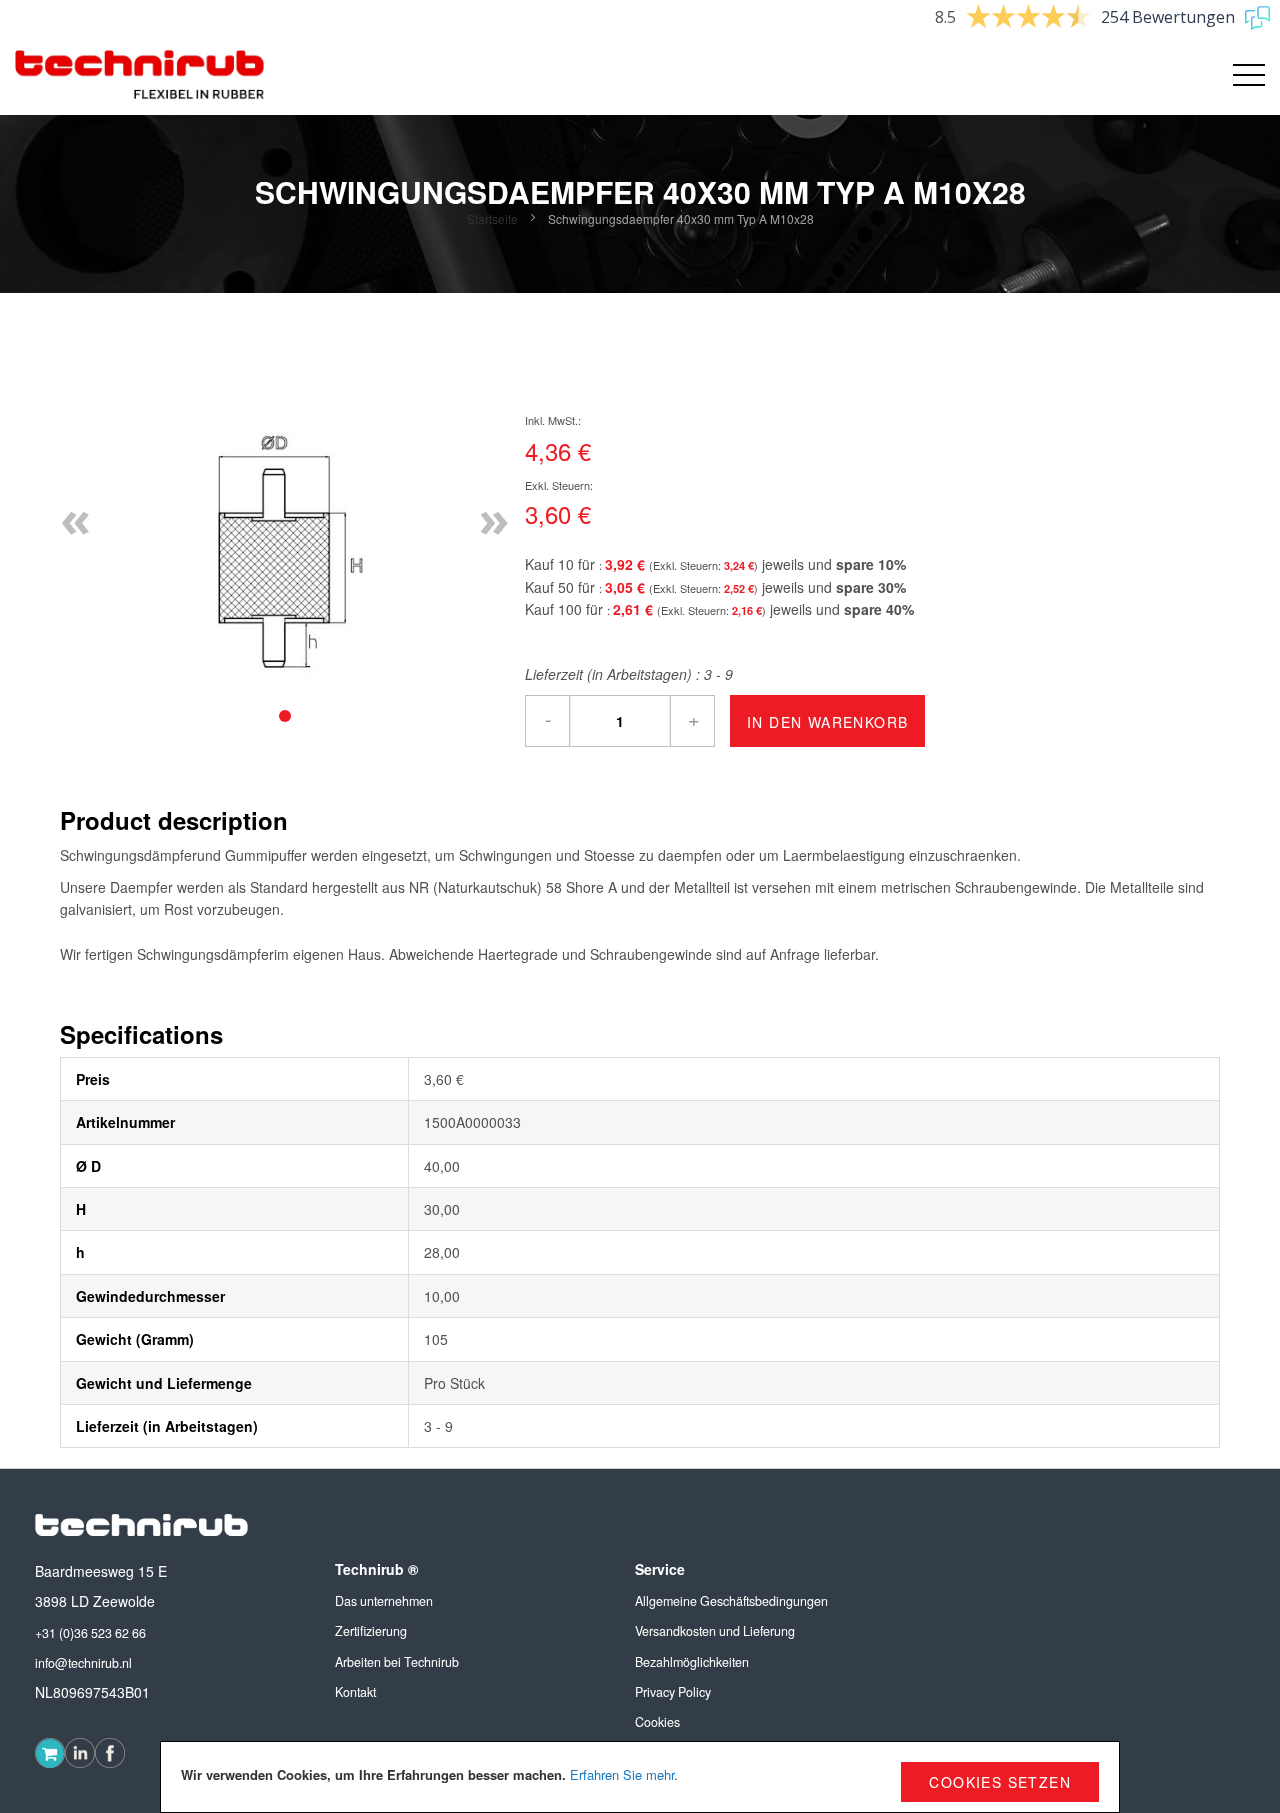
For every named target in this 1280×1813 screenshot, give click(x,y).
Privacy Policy (673, 1692)
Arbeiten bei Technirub (397, 1662)
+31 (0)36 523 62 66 (90, 1633)
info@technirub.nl (83, 1663)
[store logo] (140, 75)
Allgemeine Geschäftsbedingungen (731, 1601)
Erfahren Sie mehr (622, 1774)
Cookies (657, 1722)
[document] (640, 1777)
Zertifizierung (371, 1631)
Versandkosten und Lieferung (715, 1631)
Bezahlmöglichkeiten (692, 1662)
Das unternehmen (384, 1601)
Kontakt (355, 1692)
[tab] (285, 716)
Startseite (492, 218)
